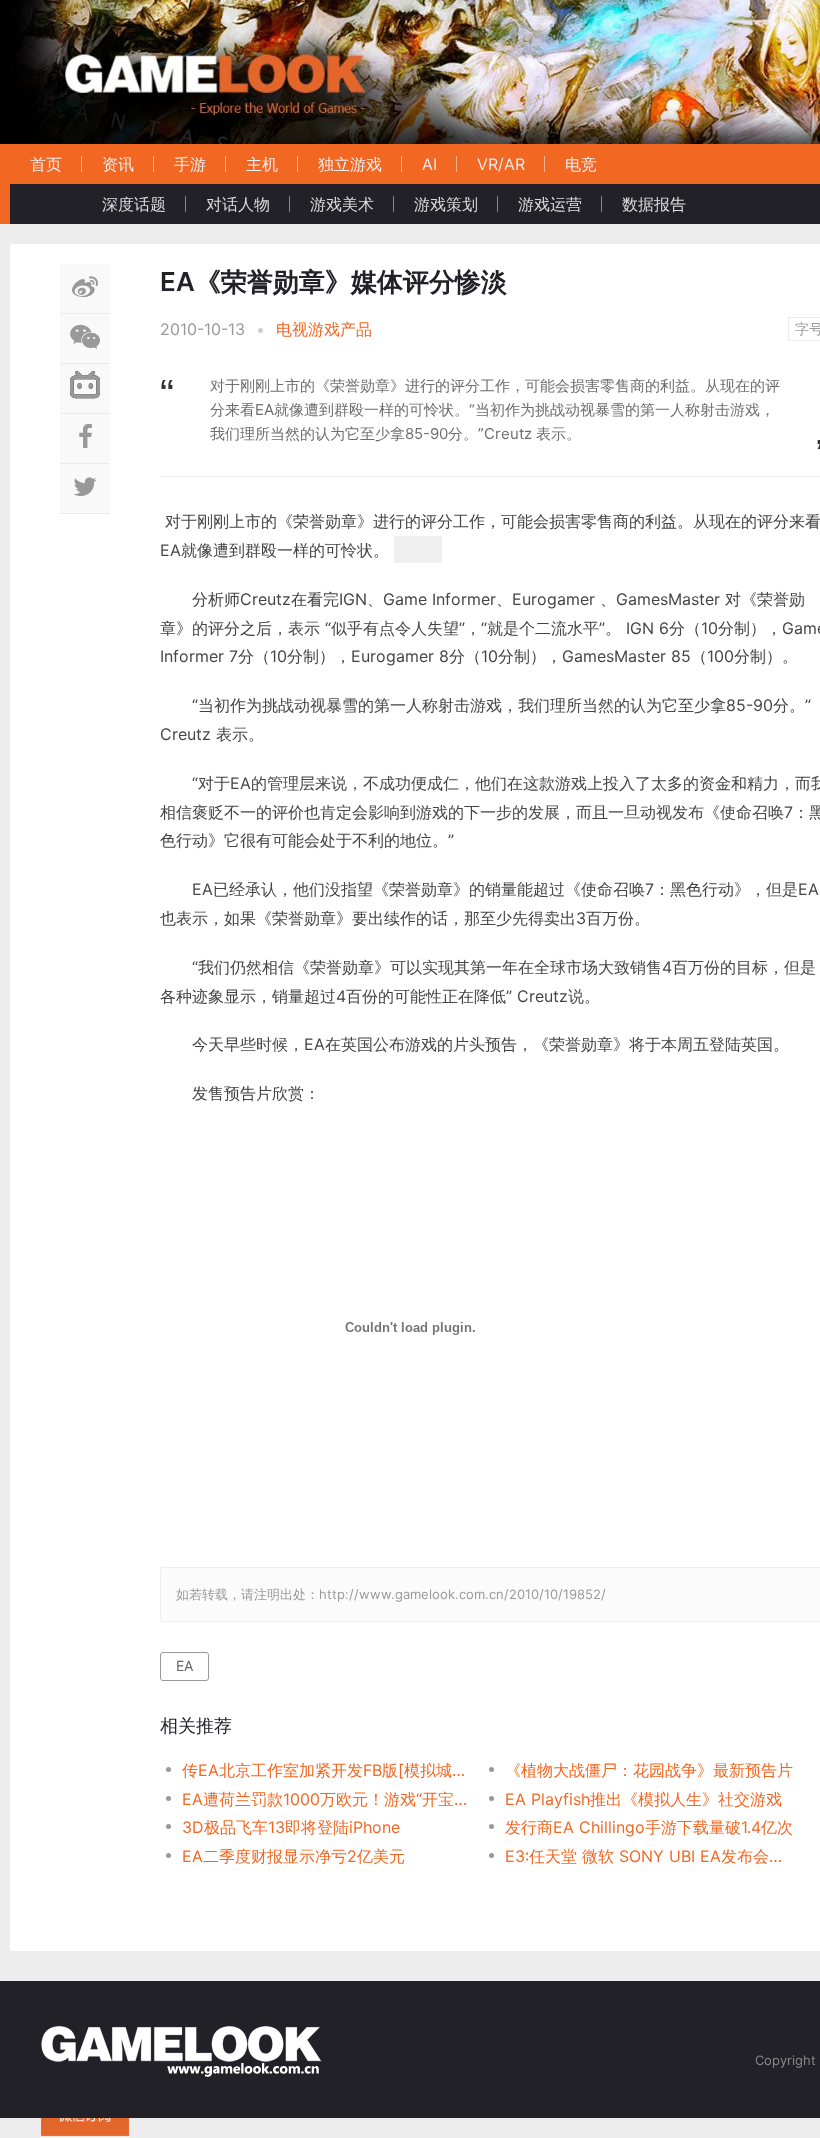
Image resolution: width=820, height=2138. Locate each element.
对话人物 (238, 204)
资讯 (118, 164)
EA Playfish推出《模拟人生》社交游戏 (643, 1799)
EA (184, 1665)
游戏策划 (446, 204)
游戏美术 (342, 204)
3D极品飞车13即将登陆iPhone (291, 1827)
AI (429, 164)
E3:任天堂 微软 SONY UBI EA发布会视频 (650, 1856)
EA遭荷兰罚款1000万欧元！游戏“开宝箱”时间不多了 (327, 1799)
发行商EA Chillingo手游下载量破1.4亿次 (649, 1827)
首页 (46, 164)
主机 (262, 164)
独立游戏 (350, 164)
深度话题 (134, 204)
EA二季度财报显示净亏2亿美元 (293, 1856)
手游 (190, 164)
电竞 (581, 164)
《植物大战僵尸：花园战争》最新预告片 (649, 1770)
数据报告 (654, 204)
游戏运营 (550, 204)
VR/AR (501, 164)
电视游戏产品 (324, 329)
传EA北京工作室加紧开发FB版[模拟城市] (327, 1770)
